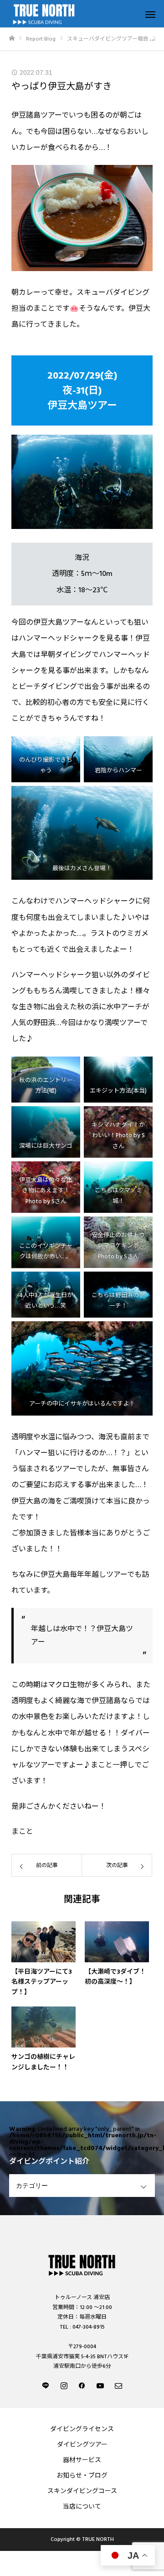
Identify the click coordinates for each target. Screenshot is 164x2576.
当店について (82, 2507)
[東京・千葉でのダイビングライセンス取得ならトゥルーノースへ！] (82, 2264)
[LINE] (46, 2385)
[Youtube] (100, 2385)
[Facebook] (82, 2385)
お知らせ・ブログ (82, 2476)
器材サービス (82, 2460)
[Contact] (118, 2385)
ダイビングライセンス (82, 2429)
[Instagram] (64, 2385)
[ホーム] (12, 38)
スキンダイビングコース (82, 2491)
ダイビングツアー (82, 2445)
